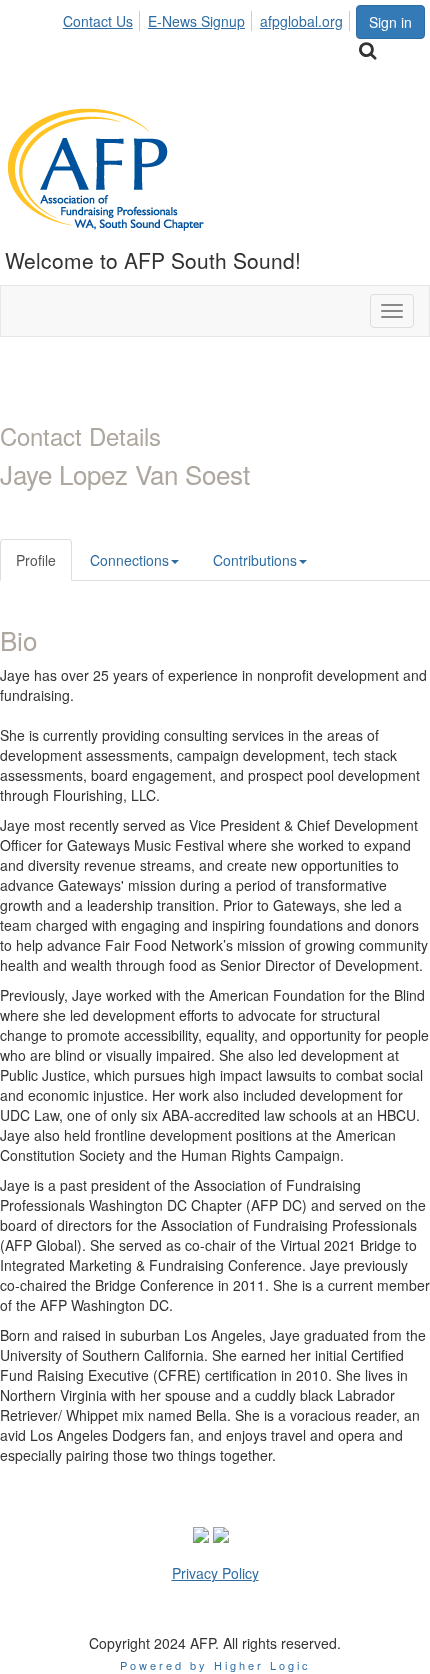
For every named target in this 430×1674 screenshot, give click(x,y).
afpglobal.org (301, 21)
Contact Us (98, 21)
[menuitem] (103, 18)
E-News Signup (196, 21)
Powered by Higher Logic (215, 1665)
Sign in (390, 22)
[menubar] (208, 18)
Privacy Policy (215, 1573)
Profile (36, 560)
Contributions (255, 560)
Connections (129, 560)
